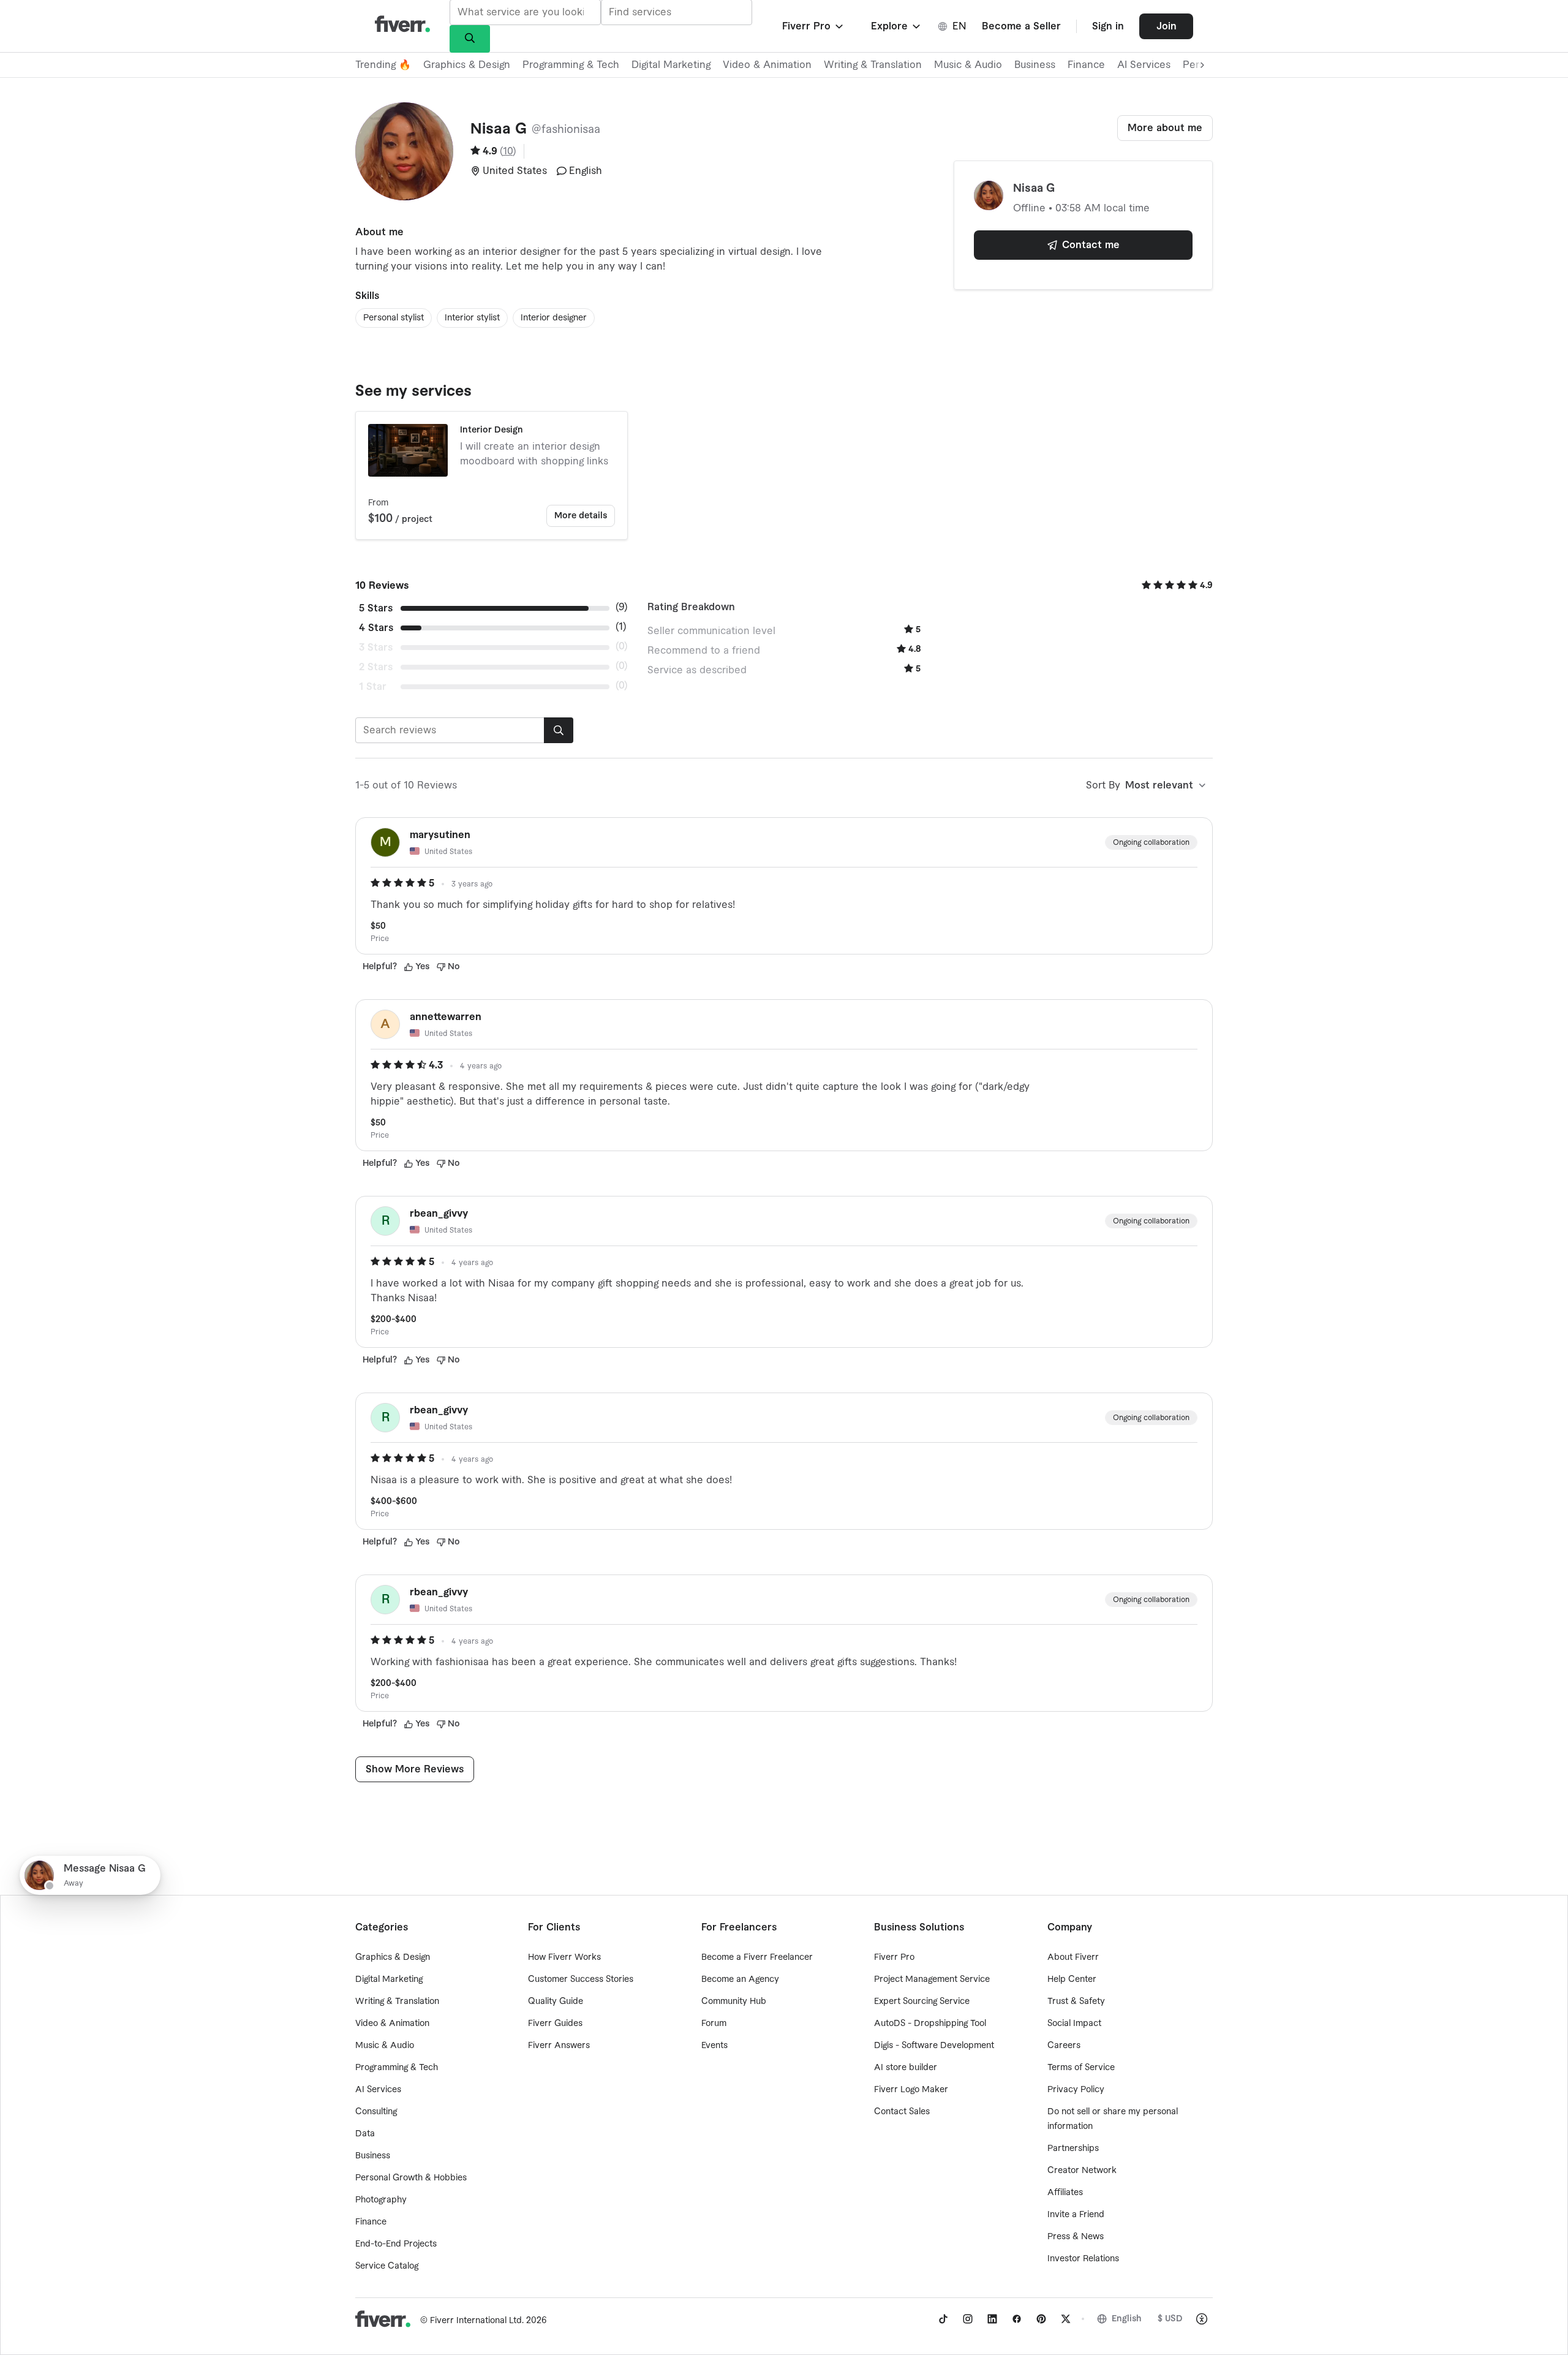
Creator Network (1082, 2171)
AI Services (1144, 65)
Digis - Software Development (934, 2046)
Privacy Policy (1076, 2090)
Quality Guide (556, 2002)
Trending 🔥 (383, 65)
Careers (1064, 2046)
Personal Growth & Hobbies (411, 2178)
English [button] (1127, 2319)
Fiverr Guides (555, 2024)
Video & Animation (767, 65)
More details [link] (581, 516)
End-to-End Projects (396, 2244)
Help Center (1072, 1979)
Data (365, 2134)
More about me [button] (1165, 128)
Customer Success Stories (581, 1979)
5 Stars (376, 608)
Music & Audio (968, 65)
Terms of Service (1081, 2068)
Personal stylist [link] (394, 318)
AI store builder (906, 2068)
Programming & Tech (571, 65)
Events (714, 2046)
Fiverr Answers (559, 2046)
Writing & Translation (873, 65)
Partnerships (1073, 2149)
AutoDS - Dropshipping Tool (930, 2024)
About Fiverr (1073, 1957)
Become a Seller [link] (1021, 26)
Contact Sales (902, 2112)
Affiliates (1065, 2193)
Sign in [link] (1108, 26)
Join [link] (1167, 26)
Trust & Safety (1076, 2002)
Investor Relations (1083, 2259)
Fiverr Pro (894, 1957)
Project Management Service (932, 1979)
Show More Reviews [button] (415, 1769)
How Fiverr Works (564, 1957)
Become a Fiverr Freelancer (757, 1957)
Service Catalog (387, 2266)
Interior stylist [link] (472, 318)
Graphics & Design (467, 65)
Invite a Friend (1076, 2215)
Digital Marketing (671, 65)
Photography (381, 2200)
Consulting (376, 2112)
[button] (814, 26)
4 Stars (376, 628)
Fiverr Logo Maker (911, 2090)
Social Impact (1074, 2024)
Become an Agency (740, 1979)
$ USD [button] (1170, 2319)
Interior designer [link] (554, 318)
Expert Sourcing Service (922, 2002)
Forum (714, 2024)
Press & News (1076, 2237)
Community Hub (734, 2002)
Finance (1086, 65)
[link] (943, 2319)
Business (1035, 65)
